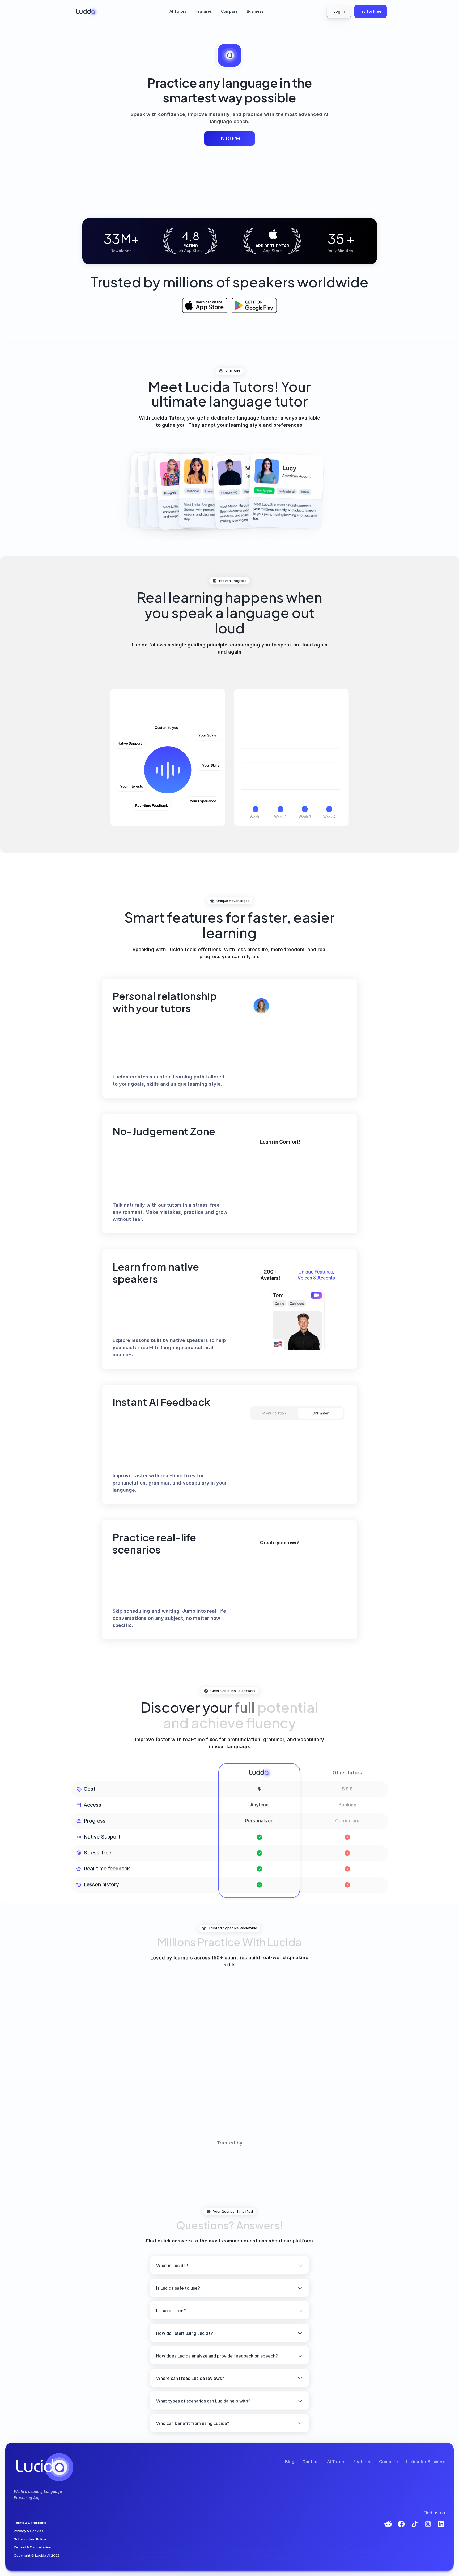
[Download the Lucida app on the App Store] (205, 305)
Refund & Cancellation (33, 2547)
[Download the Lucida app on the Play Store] (254, 305)
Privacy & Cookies (29, 2531)
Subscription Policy (30, 2539)
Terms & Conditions (30, 2523)
